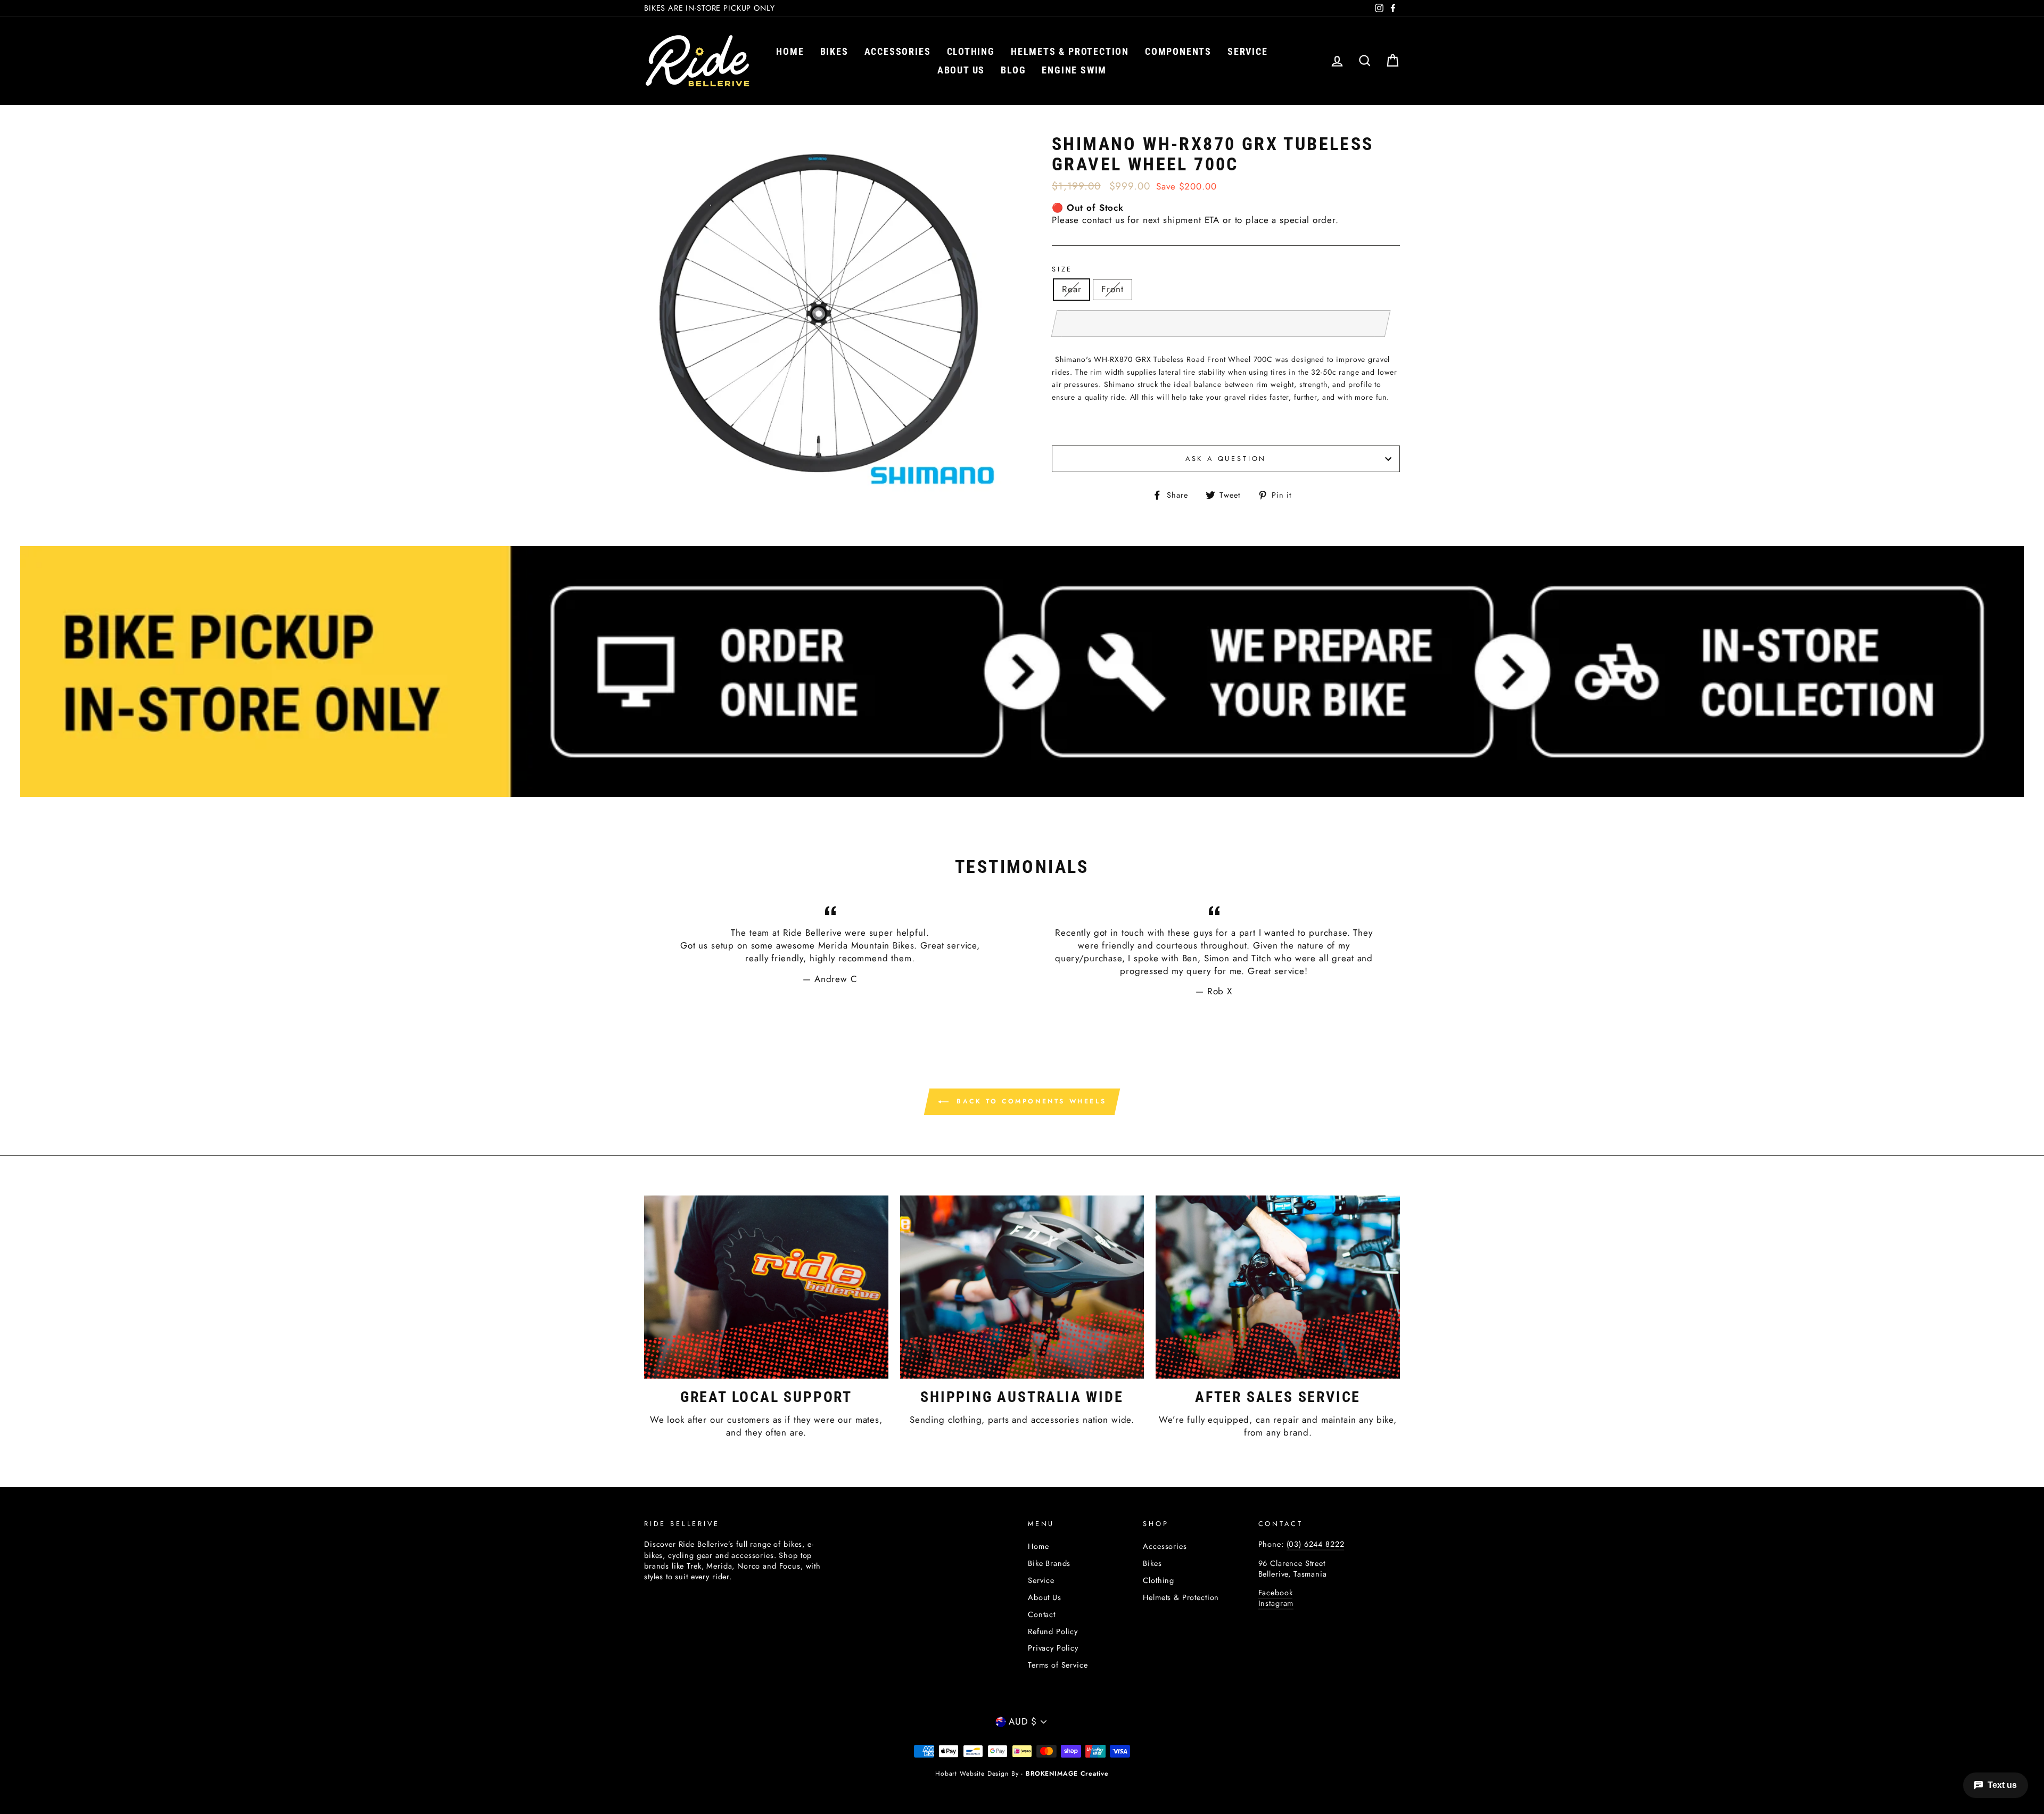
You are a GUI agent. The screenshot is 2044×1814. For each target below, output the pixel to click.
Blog (1013, 70)
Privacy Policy (1053, 1648)
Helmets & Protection (1070, 51)
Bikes (834, 51)
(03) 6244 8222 (1316, 1544)
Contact (1042, 1614)
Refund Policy (1053, 1631)
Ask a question (1226, 459)
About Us (1045, 1597)
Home (790, 51)
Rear (1072, 289)
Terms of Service (1058, 1665)
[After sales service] (1278, 1287)
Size (1062, 269)
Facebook (1276, 1593)
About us (961, 70)
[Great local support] (766, 1287)
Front (1112, 289)
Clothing (971, 51)
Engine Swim (1074, 70)
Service (1248, 51)
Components (1178, 51)
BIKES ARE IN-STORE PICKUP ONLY (710, 8)
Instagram (1276, 1603)
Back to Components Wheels (1030, 1101)
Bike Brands (1049, 1563)
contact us (1103, 220)
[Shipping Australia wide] (1022, 1287)
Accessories (898, 51)
